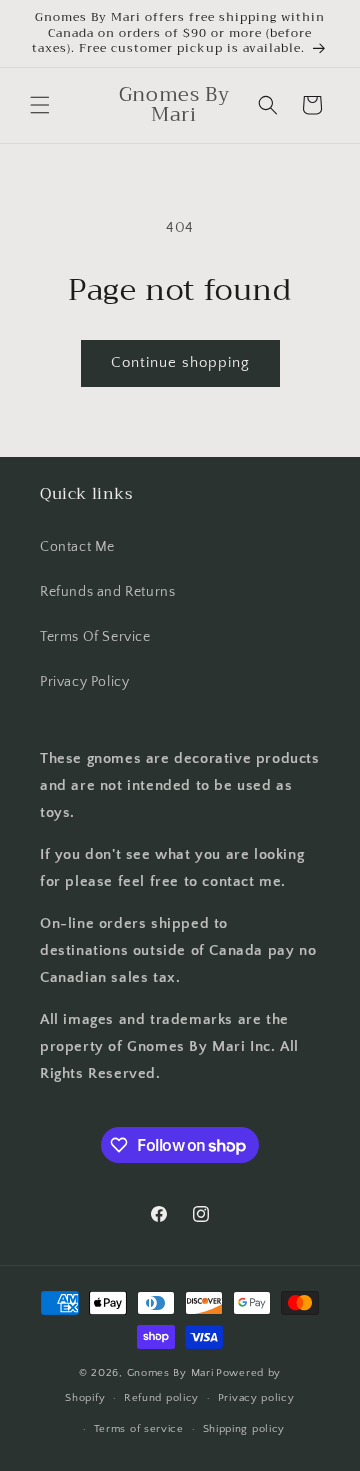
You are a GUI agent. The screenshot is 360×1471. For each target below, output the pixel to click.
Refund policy (161, 1398)
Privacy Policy (84, 682)
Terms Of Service (95, 637)
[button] (40, 105)
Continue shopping (180, 362)
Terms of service (139, 1429)
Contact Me (77, 547)
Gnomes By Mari (170, 1373)
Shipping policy (244, 1429)
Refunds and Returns (107, 592)
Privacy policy (256, 1398)
